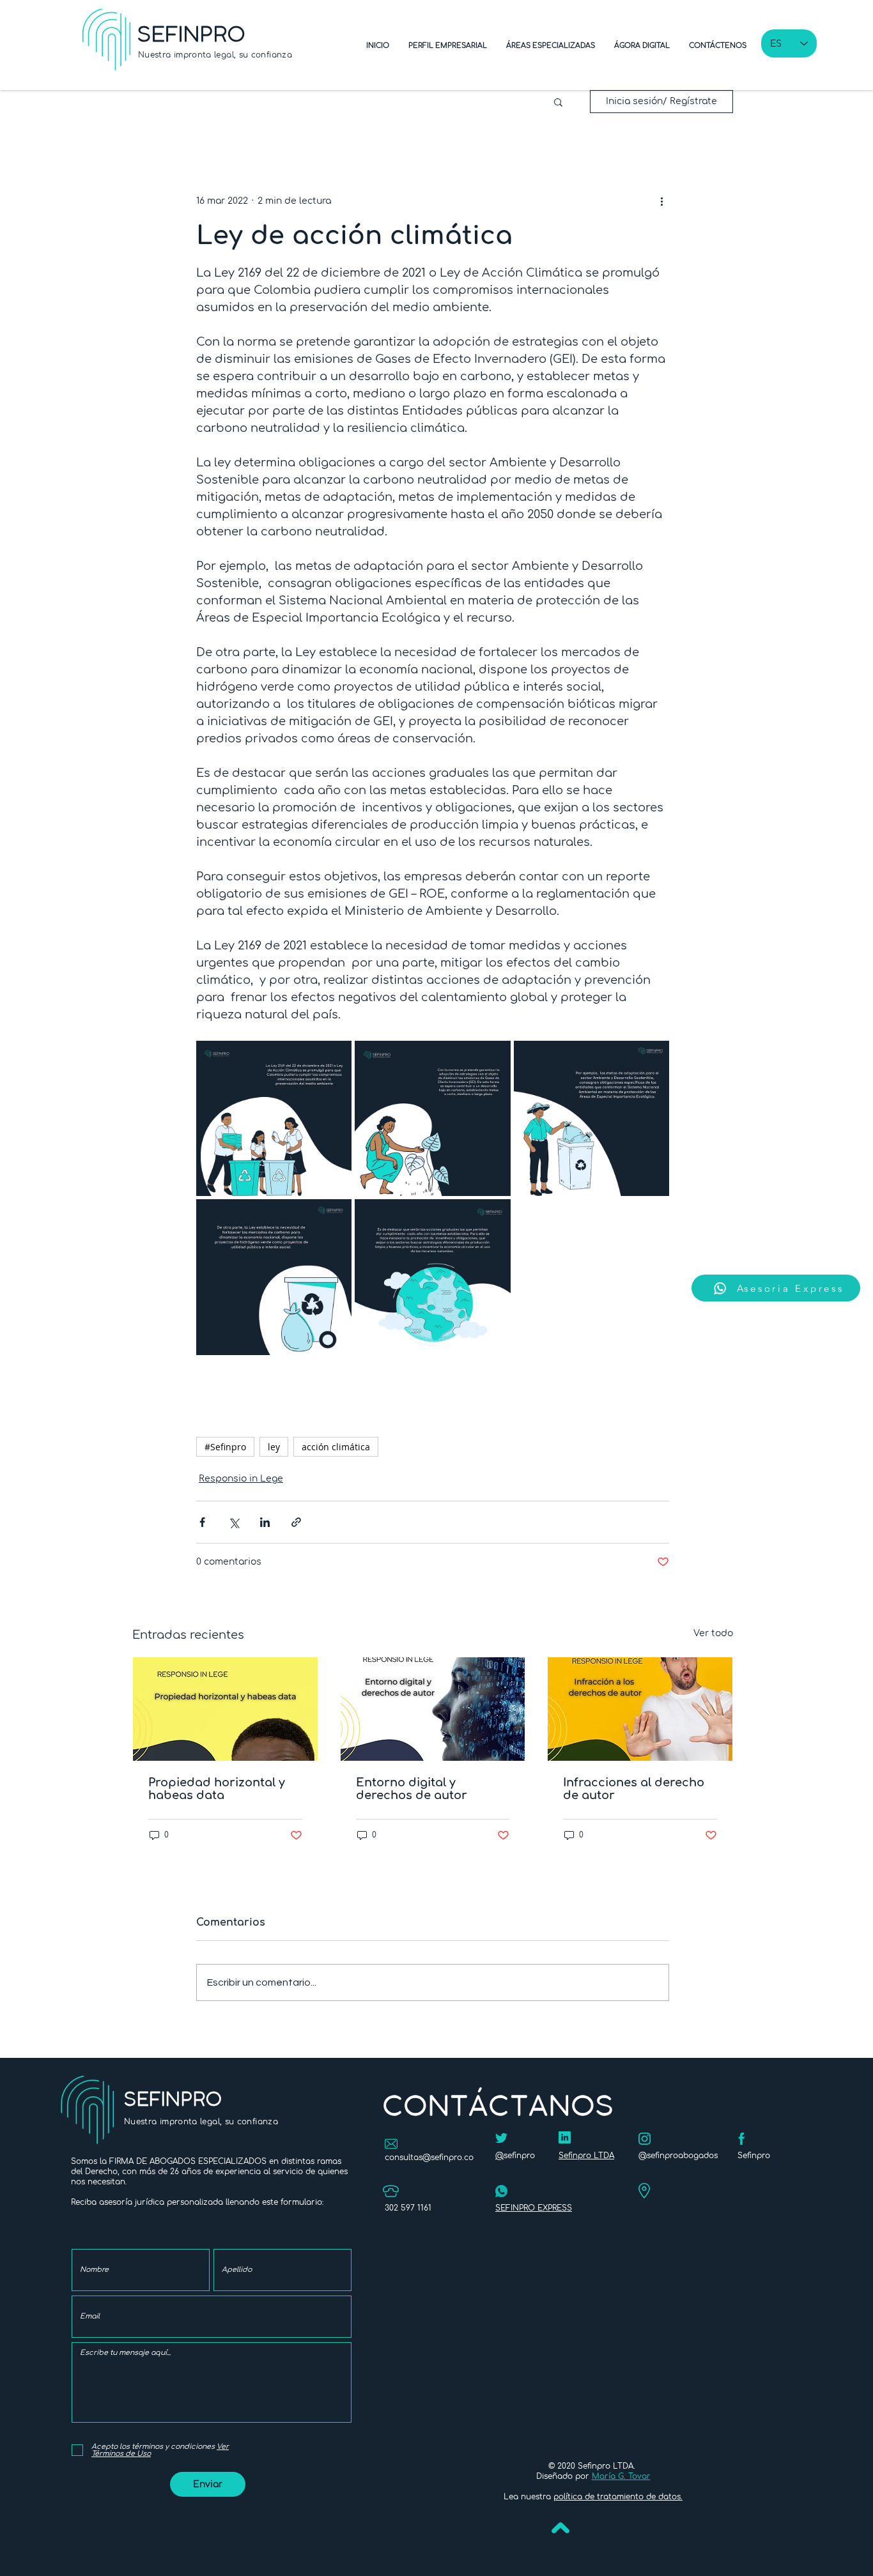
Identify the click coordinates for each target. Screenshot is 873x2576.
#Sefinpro (225, 1447)
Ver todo (713, 1633)
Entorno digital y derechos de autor (412, 1789)
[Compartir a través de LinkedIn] (265, 1522)
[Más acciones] (661, 201)
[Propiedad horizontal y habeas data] (225, 1709)
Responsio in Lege (241, 1479)
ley (274, 1447)
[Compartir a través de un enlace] (296, 1522)
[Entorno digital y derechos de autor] (433, 1709)
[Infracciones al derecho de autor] (640, 1709)
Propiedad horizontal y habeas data (217, 1789)
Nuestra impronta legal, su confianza (215, 55)
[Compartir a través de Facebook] (202, 1522)
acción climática (336, 1447)
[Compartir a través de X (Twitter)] (234, 1522)
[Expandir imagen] (274, 1118)
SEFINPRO (192, 34)
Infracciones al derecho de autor (634, 1789)
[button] (558, 102)
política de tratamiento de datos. (618, 2497)
